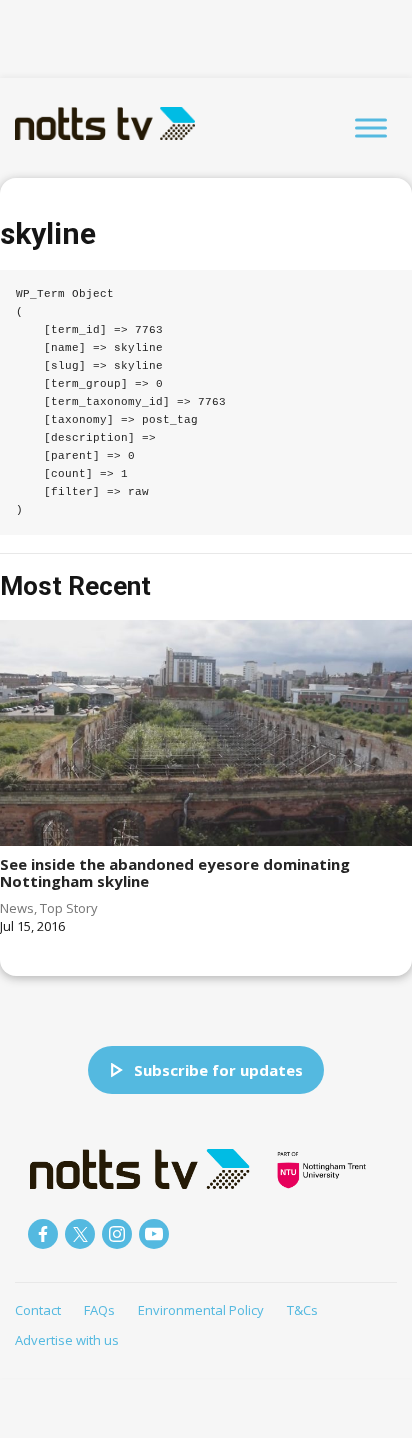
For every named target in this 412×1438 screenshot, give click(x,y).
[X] (80, 1234)
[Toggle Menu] (371, 127)
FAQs (99, 1310)
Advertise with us (67, 1340)
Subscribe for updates (218, 1070)
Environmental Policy (201, 1310)
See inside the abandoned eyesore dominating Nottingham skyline (175, 872)
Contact (38, 1310)
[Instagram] (117, 1234)
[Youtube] (154, 1234)
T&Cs (302, 1310)
